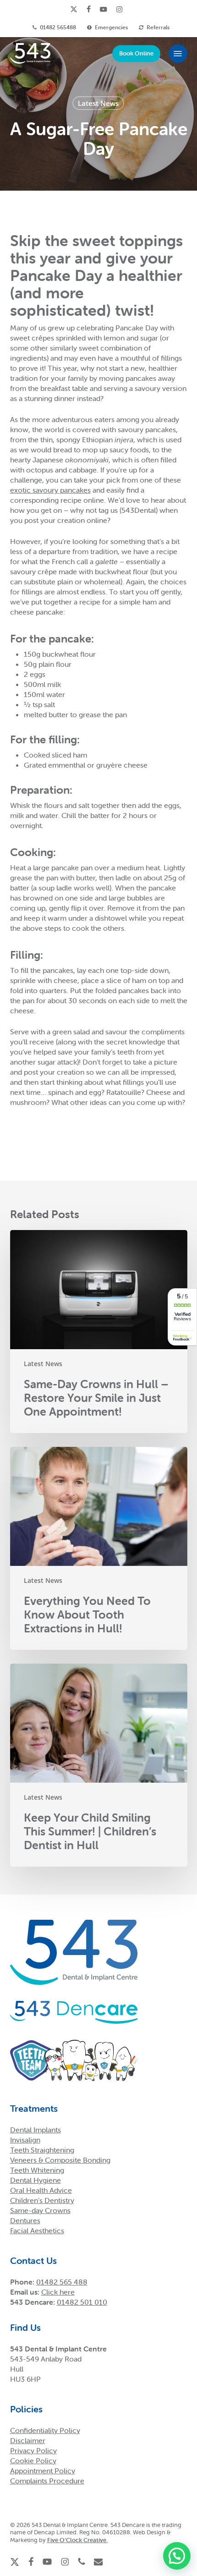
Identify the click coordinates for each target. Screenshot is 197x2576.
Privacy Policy (33, 2450)
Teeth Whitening (37, 2170)
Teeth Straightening (42, 2150)
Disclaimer (28, 2440)
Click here (58, 2292)
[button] (178, 54)
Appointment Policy (43, 2471)
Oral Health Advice (41, 2190)
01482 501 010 (82, 2302)
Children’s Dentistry (42, 2200)
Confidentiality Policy (45, 2430)
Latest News (98, 103)
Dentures (25, 2220)
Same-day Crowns (40, 2210)
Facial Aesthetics (37, 2230)
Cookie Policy (33, 2461)
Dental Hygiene (36, 2180)
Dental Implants (36, 2130)
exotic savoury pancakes (50, 490)
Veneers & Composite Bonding (60, 2160)
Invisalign (25, 2140)
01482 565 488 (62, 2282)
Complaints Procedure (47, 2481)
